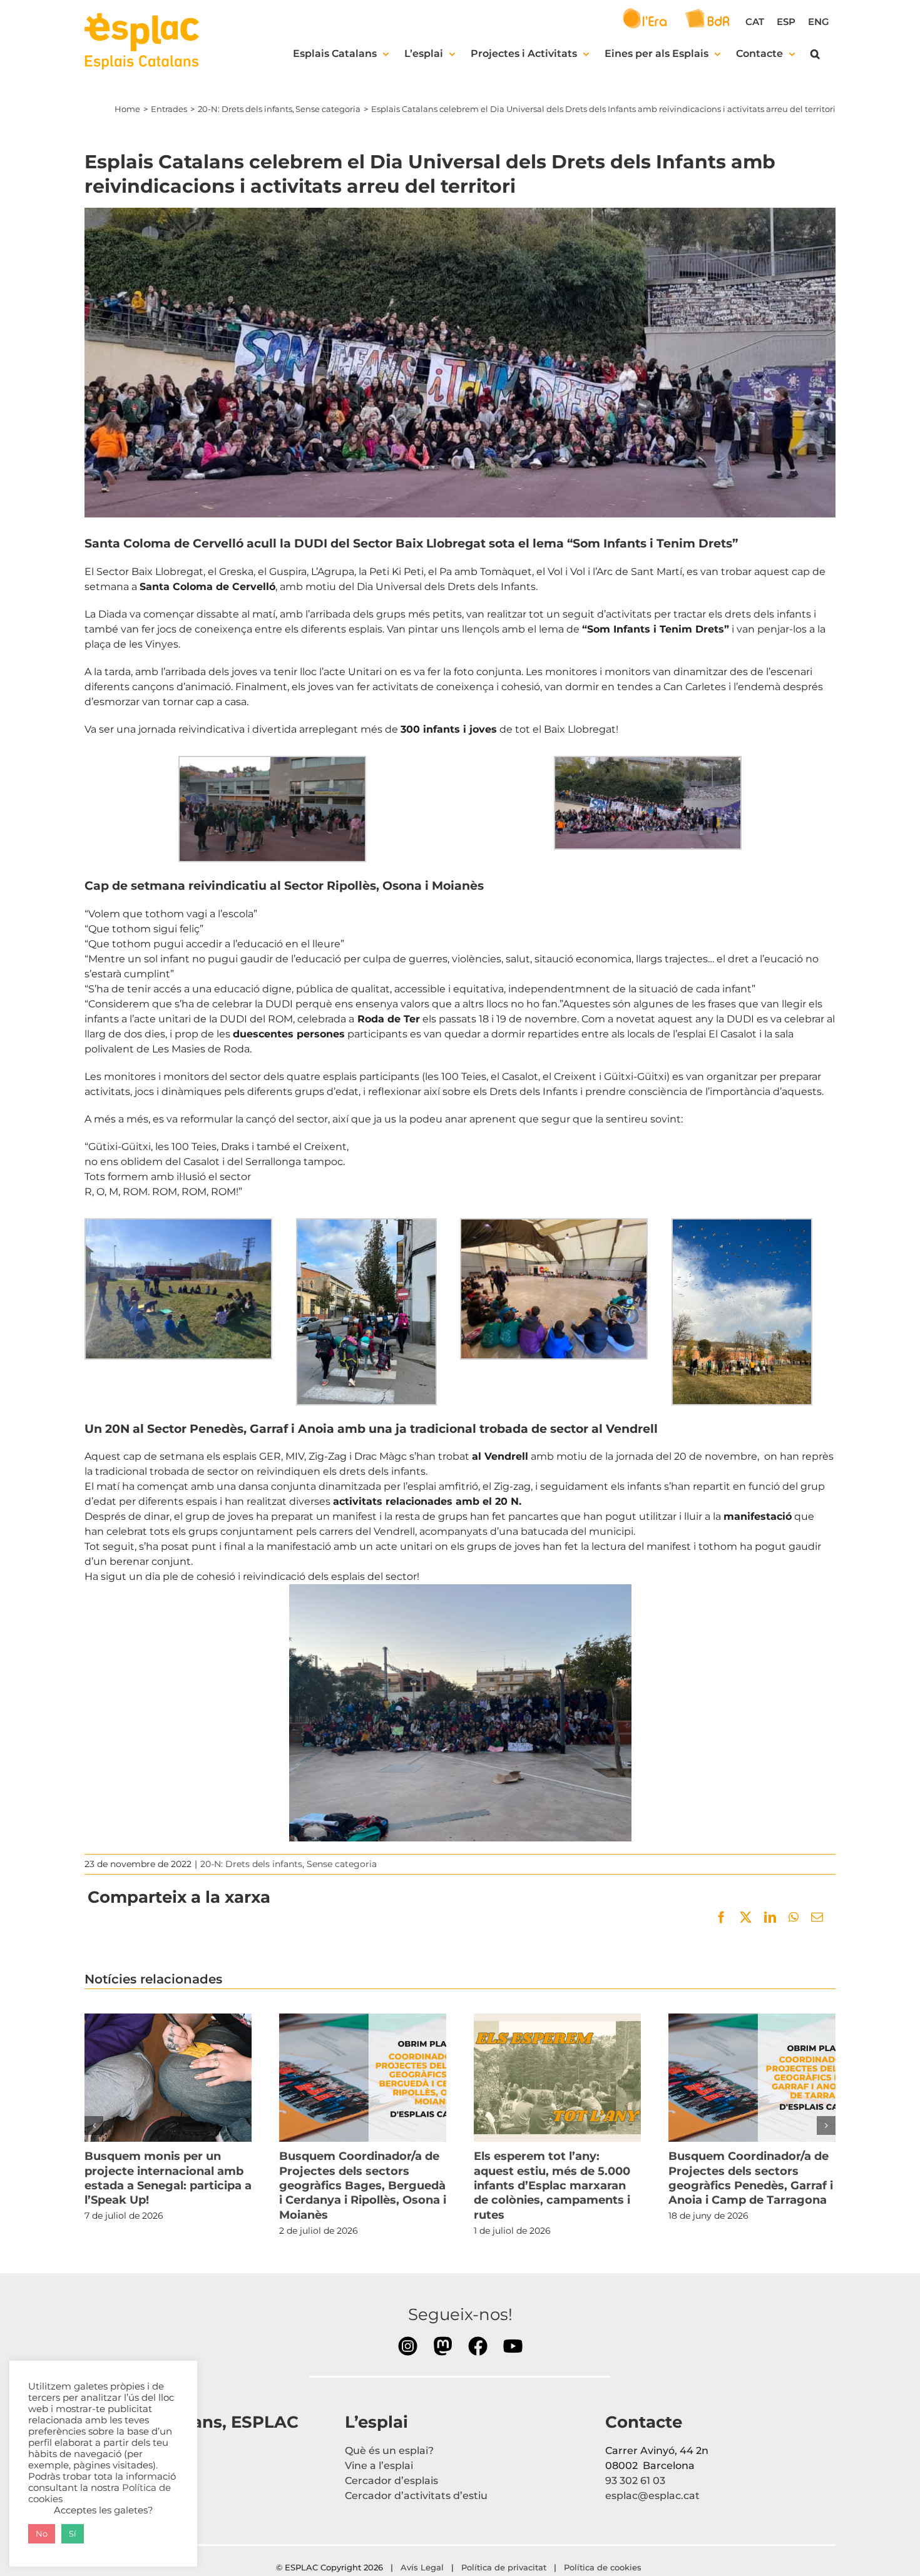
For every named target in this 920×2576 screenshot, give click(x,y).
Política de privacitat (504, 2567)
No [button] (42, 2533)
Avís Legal (422, 2567)
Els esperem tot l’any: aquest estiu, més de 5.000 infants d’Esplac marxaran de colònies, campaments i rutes (557, 2078)
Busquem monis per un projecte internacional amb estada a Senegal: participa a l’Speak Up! (168, 2078)
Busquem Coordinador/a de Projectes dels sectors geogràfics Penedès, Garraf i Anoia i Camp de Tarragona (752, 2078)
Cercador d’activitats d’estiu (416, 2496)
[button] (815, 54)
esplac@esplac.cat (652, 2496)
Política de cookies (604, 2567)
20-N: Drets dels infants (251, 1864)
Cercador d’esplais (391, 2481)
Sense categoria (342, 1864)
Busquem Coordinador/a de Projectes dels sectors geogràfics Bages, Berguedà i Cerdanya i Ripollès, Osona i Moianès (362, 2078)
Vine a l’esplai (379, 2466)
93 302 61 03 (635, 2481)
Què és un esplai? (389, 2451)
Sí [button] (73, 2533)
